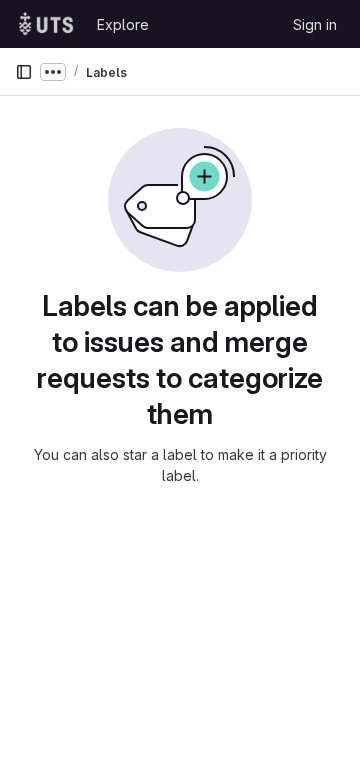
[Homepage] (46, 24)
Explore (123, 24)
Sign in (315, 24)
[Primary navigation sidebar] (24, 72)
